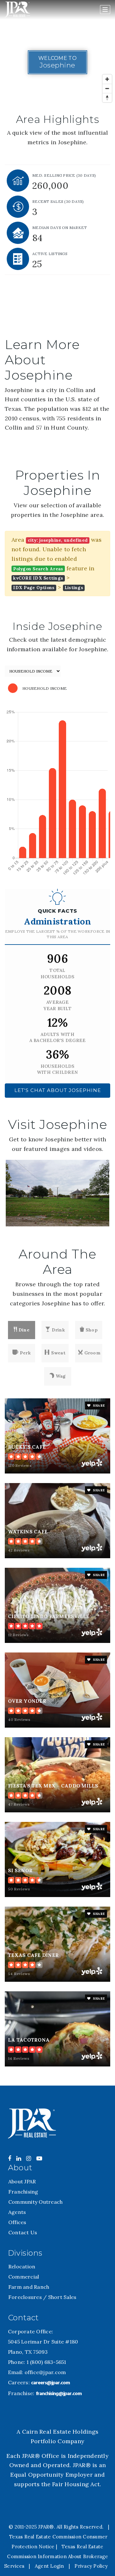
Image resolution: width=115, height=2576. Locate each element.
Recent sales (58, 201)
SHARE (99, 1406)
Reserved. (91, 2527)
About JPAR (22, 2181)
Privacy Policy (91, 2566)
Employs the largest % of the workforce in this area (57, 934)
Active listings (50, 254)
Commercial (24, 2277)
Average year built (57, 1005)
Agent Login (50, 2566)
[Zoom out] (107, 88)
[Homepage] (17, 10)
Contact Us (23, 2232)
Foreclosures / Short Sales (42, 2297)
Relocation (22, 2266)
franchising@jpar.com (59, 2394)
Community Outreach (36, 2202)
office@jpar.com (45, 2372)
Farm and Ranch (29, 2287)
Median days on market (60, 228)
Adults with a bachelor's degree (58, 1038)
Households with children (57, 1069)
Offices (17, 2222)
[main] (57, 1043)
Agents (17, 2212)
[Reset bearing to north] (107, 98)
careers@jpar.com (50, 2383)
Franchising (23, 2192)
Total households (58, 974)
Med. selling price (64, 175)
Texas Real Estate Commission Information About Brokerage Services (56, 2556)
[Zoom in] (107, 79)
